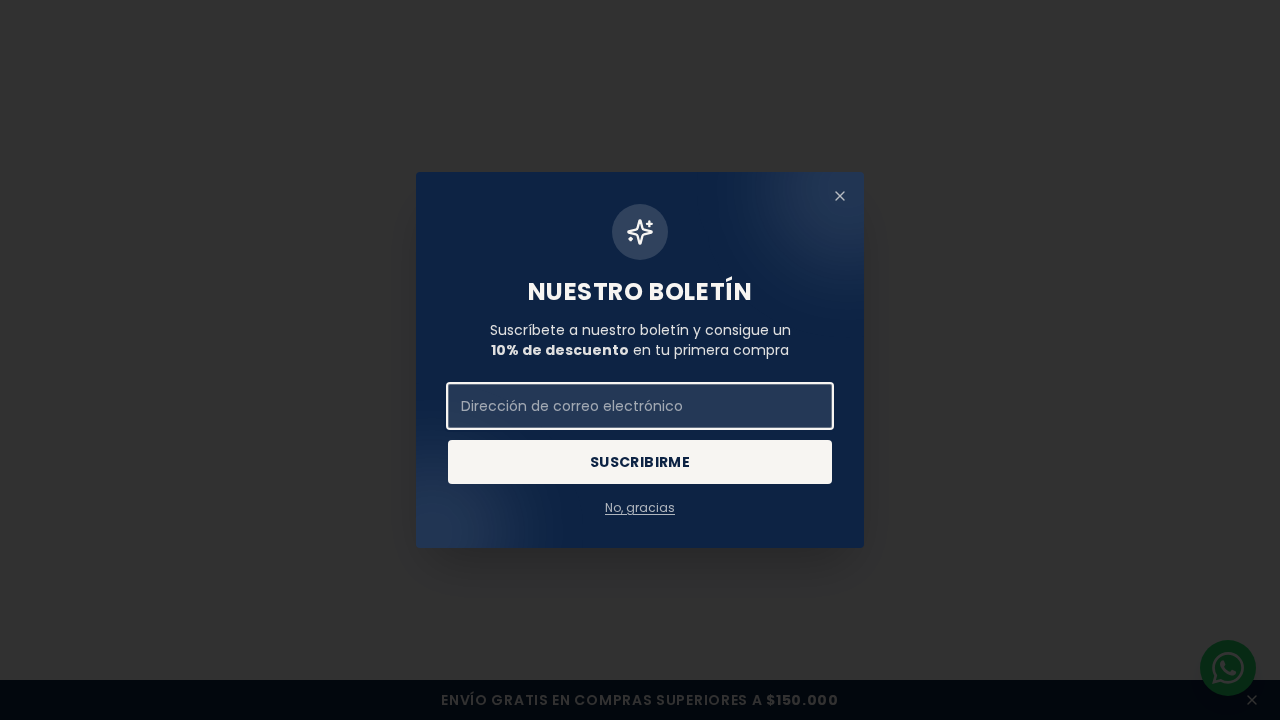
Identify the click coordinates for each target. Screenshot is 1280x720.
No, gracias (640, 508)
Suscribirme (640, 462)
